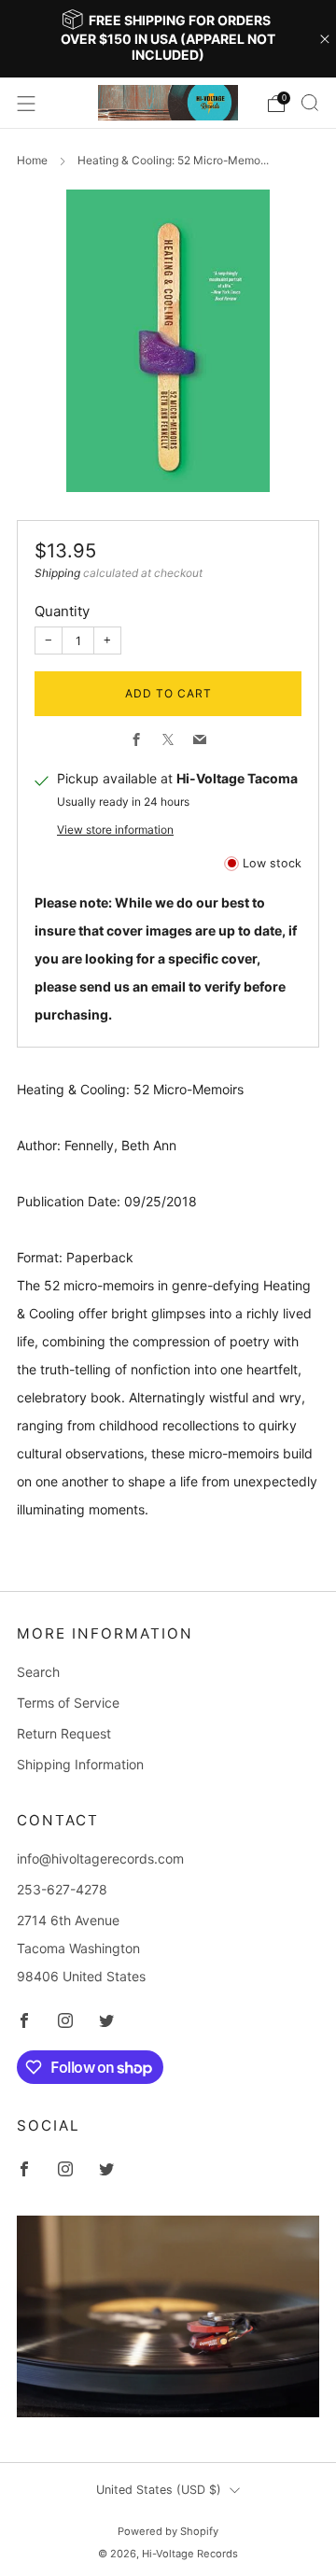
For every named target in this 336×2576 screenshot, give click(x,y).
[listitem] (168, 39)
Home (32, 160)
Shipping (57, 573)
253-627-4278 (62, 1889)
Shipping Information (80, 1764)
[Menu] (26, 104)
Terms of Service (68, 1703)
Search (38, 1672)
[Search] (310, 103)
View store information (115, 830)
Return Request (64, 1733)
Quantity (62, 611)
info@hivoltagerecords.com (100, 1858)
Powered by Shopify (168, 2531)
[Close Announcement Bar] (325, 39)
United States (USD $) (159, 2490)
